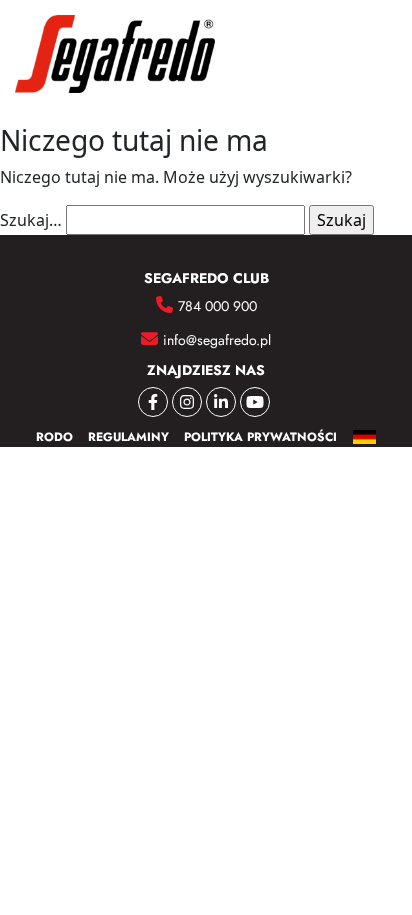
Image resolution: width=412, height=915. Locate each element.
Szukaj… (31, 220)
